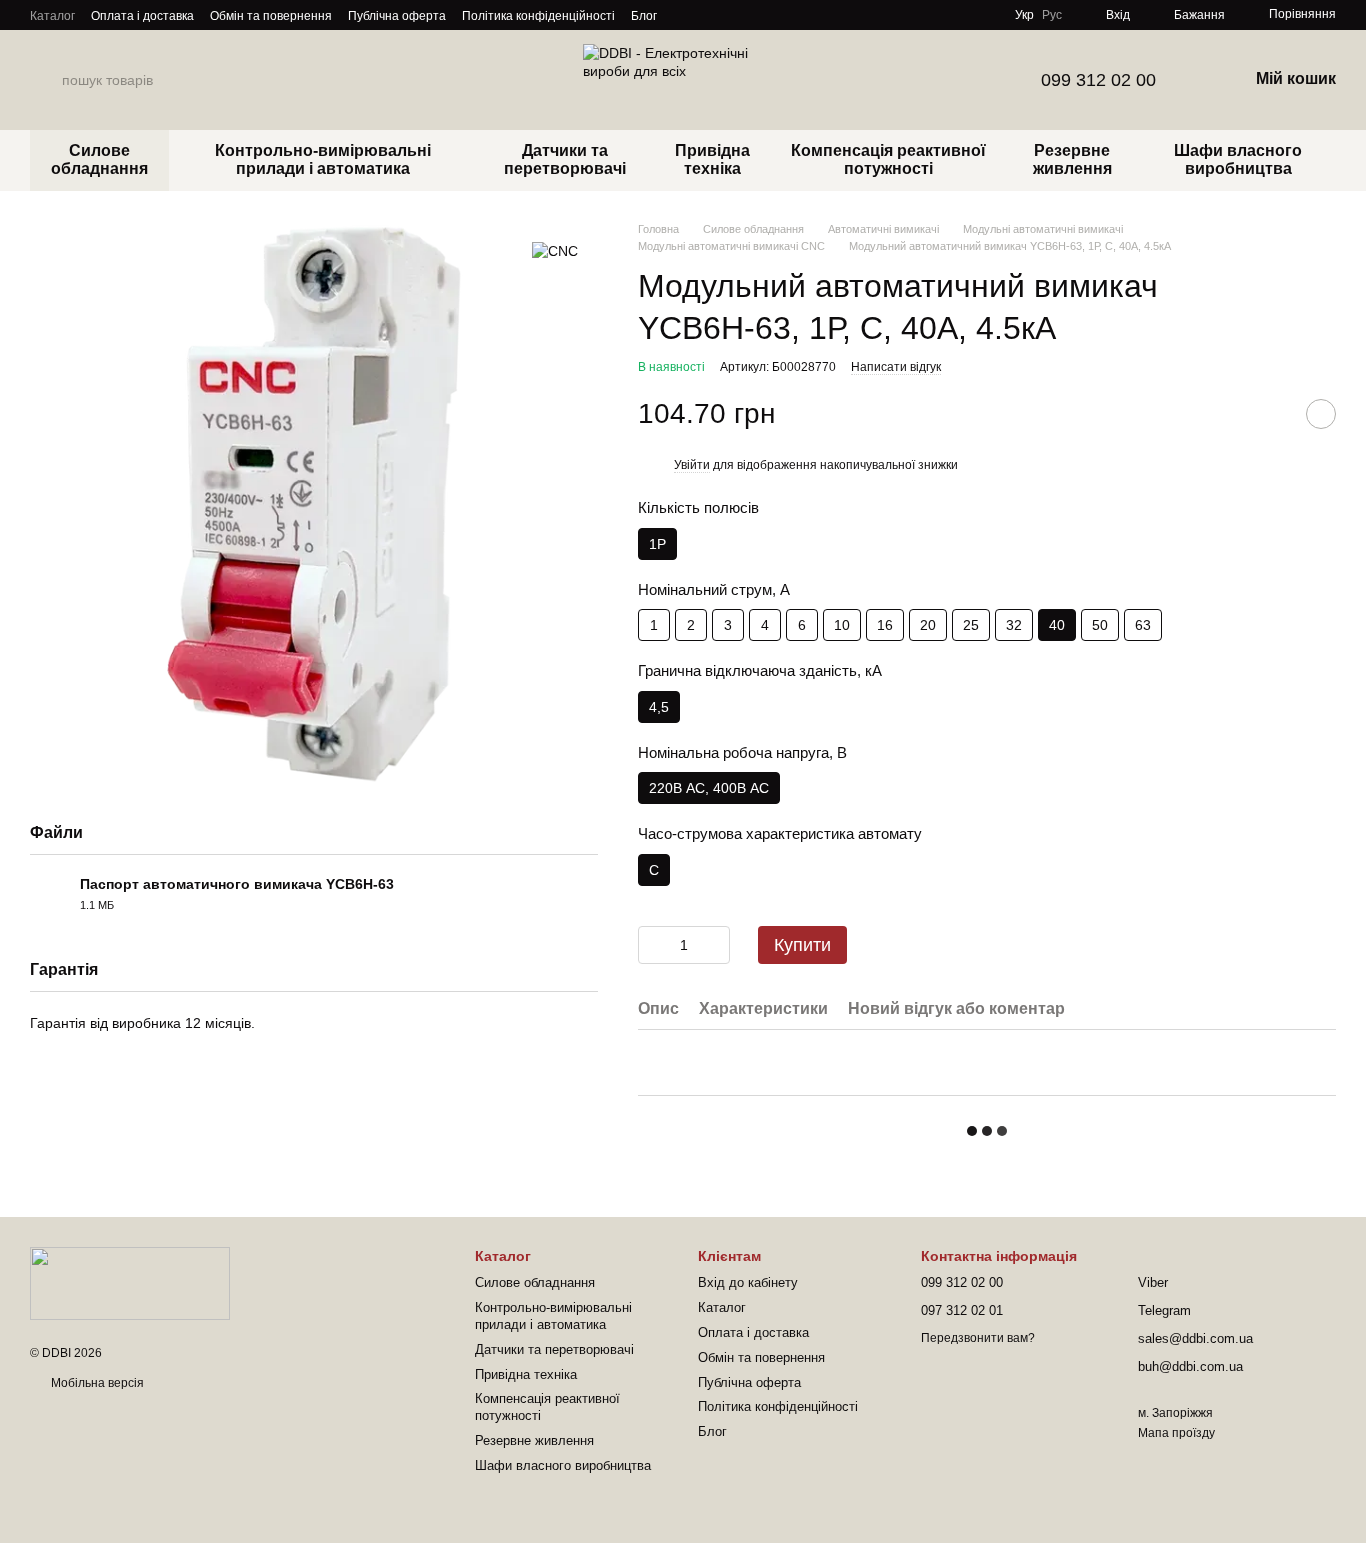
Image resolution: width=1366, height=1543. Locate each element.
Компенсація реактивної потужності (888, 159)
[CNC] (555, 250)
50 (1100, 625)
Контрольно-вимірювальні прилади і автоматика (323, 159)
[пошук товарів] (46, 80)
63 (1143, 625)
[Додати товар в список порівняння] (1271, 414)
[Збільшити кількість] (715, 945)
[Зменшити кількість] (653, 945)
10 (842, 625)
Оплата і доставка (142, 16)
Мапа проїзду (1176, 1433)
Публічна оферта (397, 16)
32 (1014, 625)
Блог (644, 16)
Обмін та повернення (271, 16)
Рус (1052, 15)
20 (928, 625)
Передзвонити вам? (978, 1338)
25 (971, 625)
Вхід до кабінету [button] (748, 1282)
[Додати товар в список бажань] (1321, 414)
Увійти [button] (692, 465)
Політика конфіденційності (538, 16)
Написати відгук (896, 367)
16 (885, 625)
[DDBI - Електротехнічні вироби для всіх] (130, 1282)
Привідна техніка (712, 159)
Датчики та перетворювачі (565, 159)
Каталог (52, 16)
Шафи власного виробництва (1238, 159)
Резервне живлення (1072, 159)
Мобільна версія (96, 1383)
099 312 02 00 (1098, 80)
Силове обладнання (99, 159)
